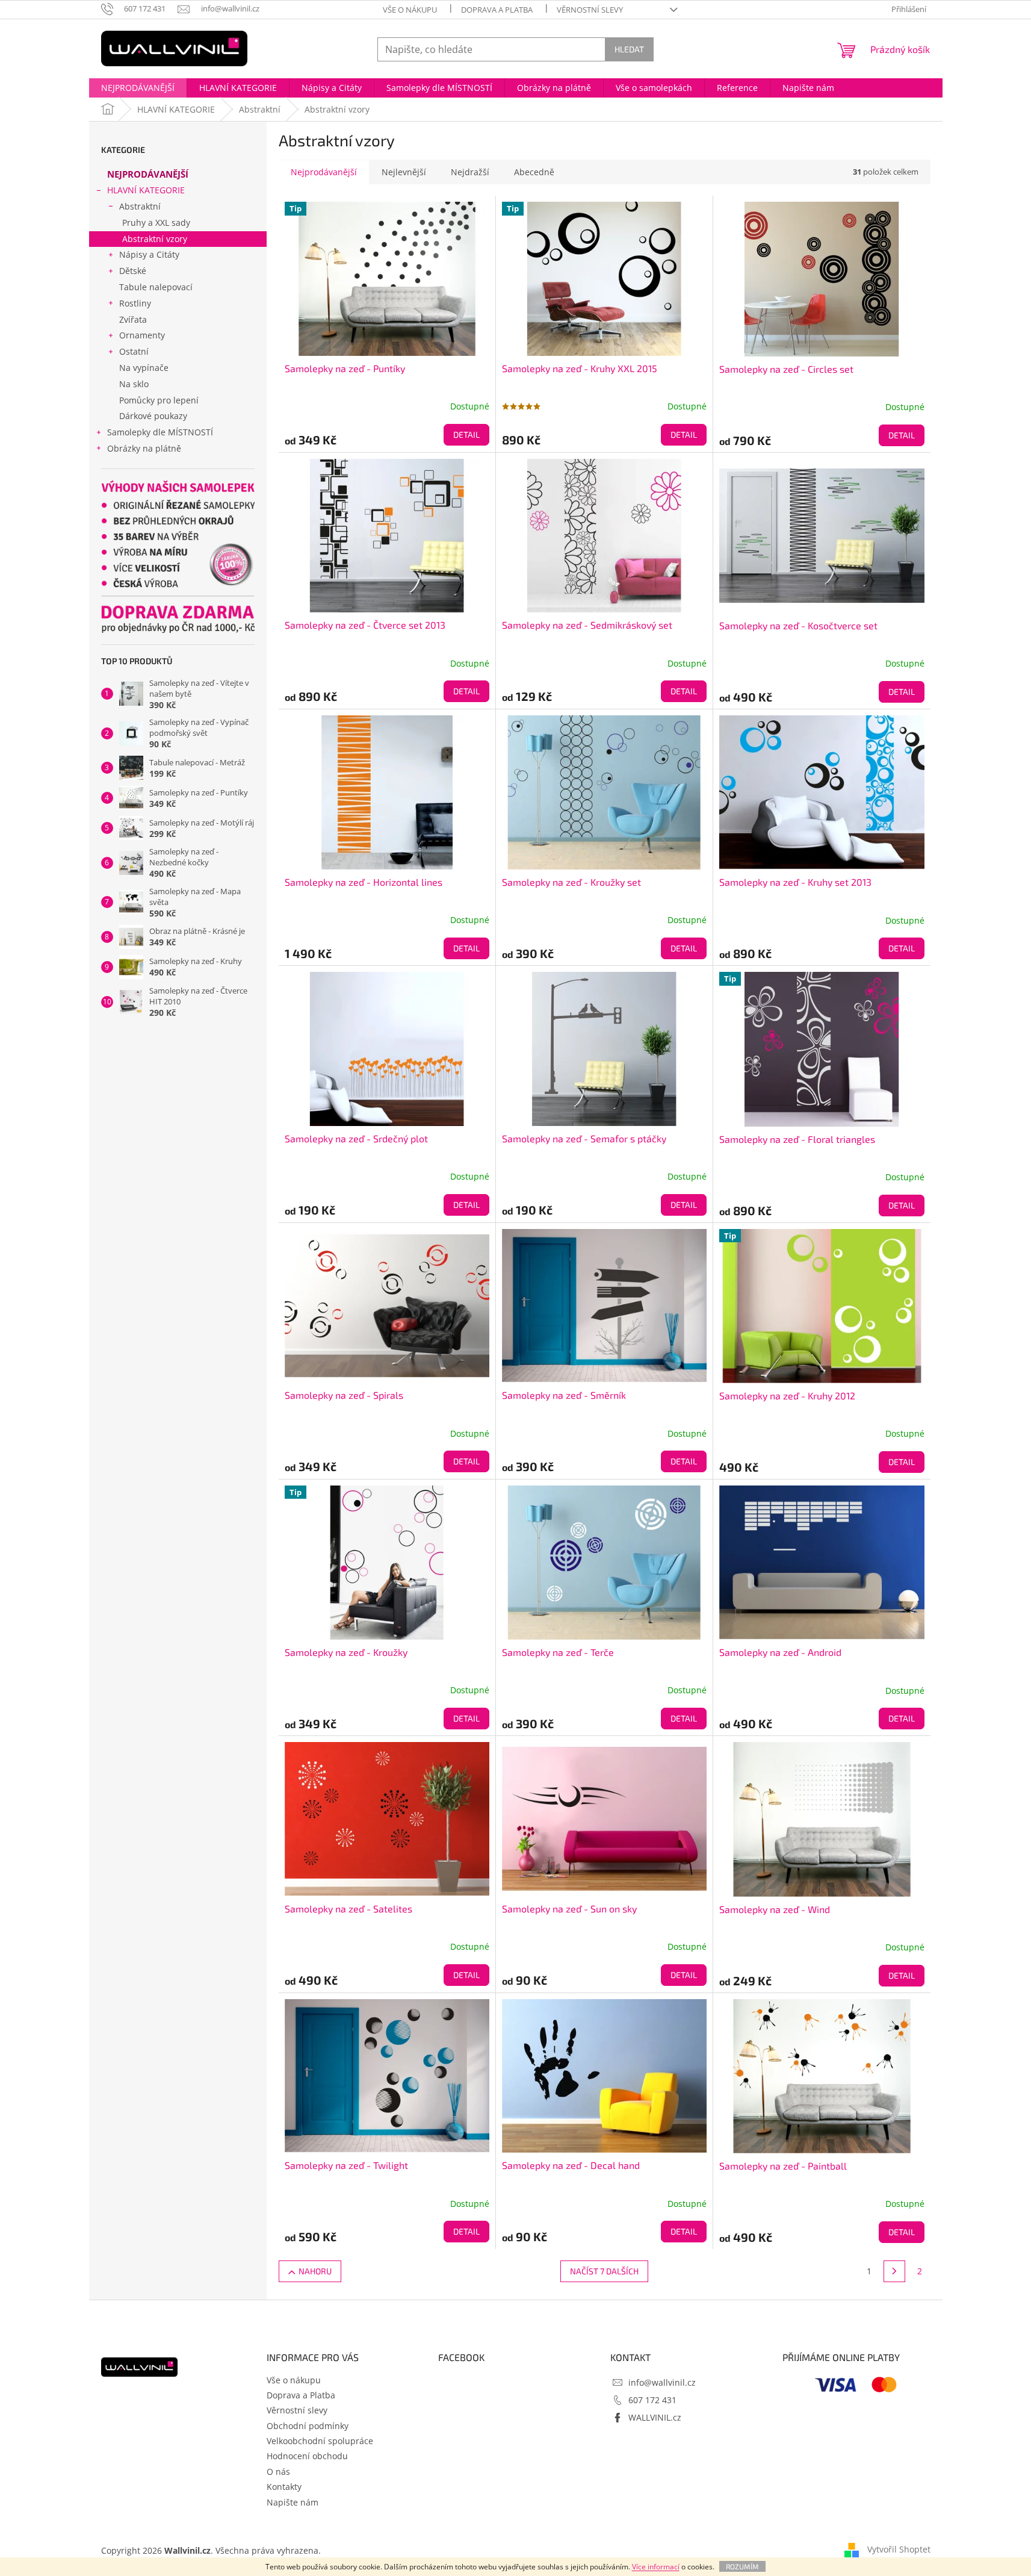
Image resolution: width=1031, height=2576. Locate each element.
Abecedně (534, 172)
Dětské (133, 271)
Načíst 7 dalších (604, 2271)
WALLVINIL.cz (655, 2417)
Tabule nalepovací (156, 287)
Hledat (629, 49)
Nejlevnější (404, 172)
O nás (278, 2472)
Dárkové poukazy (153, 416)
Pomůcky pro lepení (159, 400)
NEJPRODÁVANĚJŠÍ (148, 174)
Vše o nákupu (410, 10)
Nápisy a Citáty (149, 254)
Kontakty (284, 2487)
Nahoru (315, 2271)
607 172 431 (652, 2400)
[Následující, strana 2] (894, 2271)
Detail (466, 434)
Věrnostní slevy (590, 10)
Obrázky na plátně (144, 448)
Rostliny (135, 303)
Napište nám (293, 2502)
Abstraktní (140, 206)
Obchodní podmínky (308, 2426)
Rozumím (742, 2566)
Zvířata (133, 319)
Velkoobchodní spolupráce (320, 2441)
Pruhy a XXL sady (156, 222)
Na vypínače (144, 368)
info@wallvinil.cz (662, 2382)
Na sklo (134, 384)
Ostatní (134, 351)
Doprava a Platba (497, 10)
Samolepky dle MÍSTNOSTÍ (160, 432)
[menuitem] (138, 88)
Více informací (656, 2567)
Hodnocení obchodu (307, 2456)
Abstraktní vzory (155, 239)
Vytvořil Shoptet (899, 2549)
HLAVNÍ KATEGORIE (146, 190)
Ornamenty (142, 335)
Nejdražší (470, 172)
